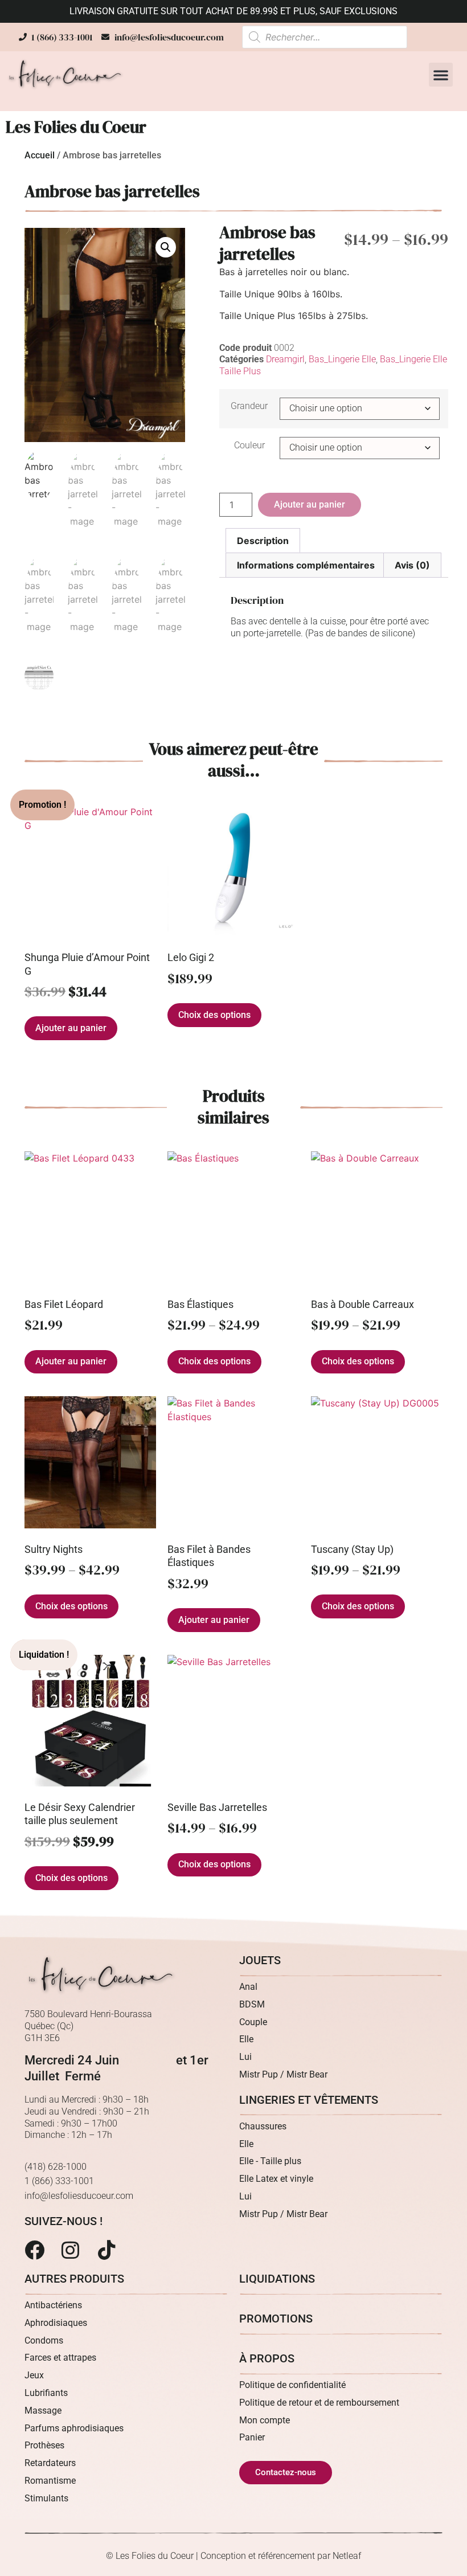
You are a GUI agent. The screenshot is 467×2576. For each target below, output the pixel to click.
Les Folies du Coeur (76, 127)
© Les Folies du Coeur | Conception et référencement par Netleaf (233, 2556)
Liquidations (277, 2279)
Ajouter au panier (310, 504)
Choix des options (214, 1015)
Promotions (276, 2319)
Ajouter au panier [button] (71, 1028)
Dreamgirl (285, 359)
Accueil (40, 155)
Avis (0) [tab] (412, 565)
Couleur (249, 445)
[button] (441, 75)
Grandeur (249, 406)
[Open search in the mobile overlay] (325, 37)
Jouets (260, 1960)
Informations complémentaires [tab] (306, 565)
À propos (267, 2358)
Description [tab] (263, 541)
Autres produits (74, 2279)
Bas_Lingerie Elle (342, 359)
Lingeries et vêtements (309, 2100)
